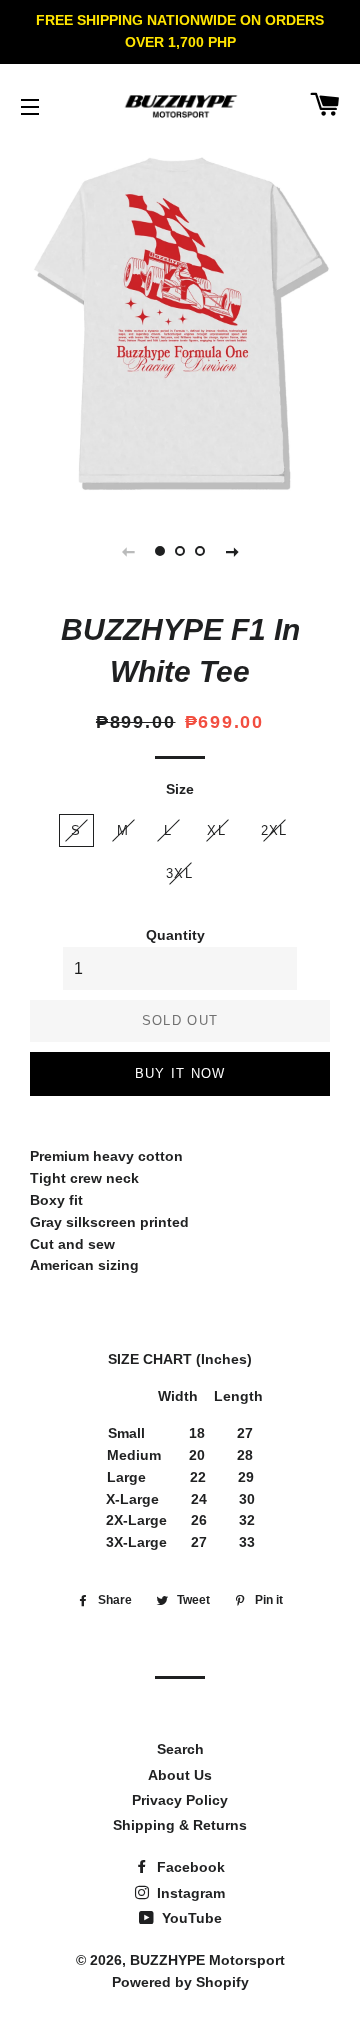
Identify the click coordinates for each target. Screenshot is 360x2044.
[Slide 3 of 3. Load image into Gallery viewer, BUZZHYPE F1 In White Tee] (200, 551)
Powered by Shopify (180, 1982)
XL (216, 830)
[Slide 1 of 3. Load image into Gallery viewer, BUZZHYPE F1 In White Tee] (160, 551)
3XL (179, 873)
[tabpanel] (180, 324)
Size (180, 789)
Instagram (189, 1893)
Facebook (189, 1867)
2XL (274, 830)
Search (180, 1749)
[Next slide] (232, 551)
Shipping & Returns (180, 1825)
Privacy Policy (180, 1800)
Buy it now (180, 1073)
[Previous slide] (128, 551)
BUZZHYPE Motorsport (207, 1960)
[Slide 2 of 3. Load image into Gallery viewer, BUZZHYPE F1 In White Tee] (180, 551)
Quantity (175, 935)
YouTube (190, 1918)
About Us (180, 1775)
